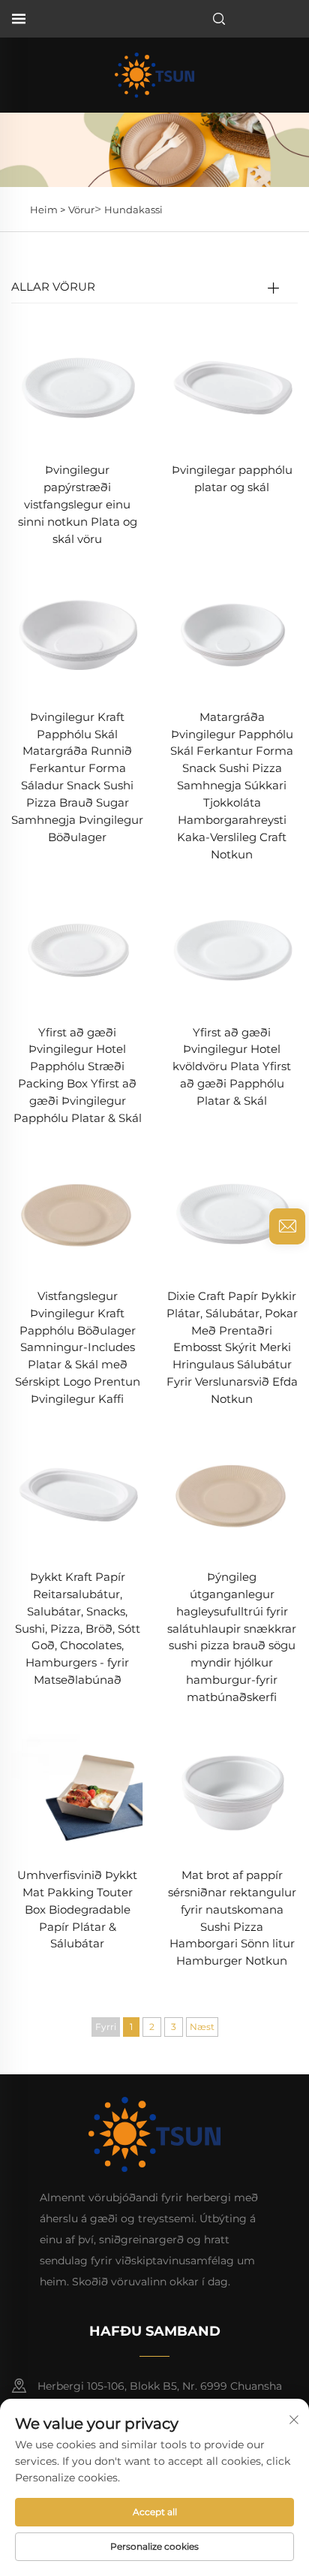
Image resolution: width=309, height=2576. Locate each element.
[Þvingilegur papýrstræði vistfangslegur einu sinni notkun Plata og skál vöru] (77, 384)
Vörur (81, 210)
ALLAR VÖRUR (53, 287)
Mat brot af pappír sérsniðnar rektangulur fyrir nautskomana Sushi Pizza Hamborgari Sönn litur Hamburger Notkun (232, 1918)
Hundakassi (133, 210)
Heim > (48, 210)
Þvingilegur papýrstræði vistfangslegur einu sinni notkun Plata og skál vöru (78, 504)
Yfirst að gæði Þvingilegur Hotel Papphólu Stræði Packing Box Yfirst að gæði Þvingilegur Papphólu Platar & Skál (78, 1075)
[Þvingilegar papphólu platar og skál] (232, 384)
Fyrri (106, 2027)
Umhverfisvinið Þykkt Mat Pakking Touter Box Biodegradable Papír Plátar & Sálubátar (77, 1909)
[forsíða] (154, 74)
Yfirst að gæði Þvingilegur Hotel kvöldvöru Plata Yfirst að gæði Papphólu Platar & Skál (232, 1067)
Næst (202, 2027)
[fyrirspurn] (287, 1226)
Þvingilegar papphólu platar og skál (232, 478)
